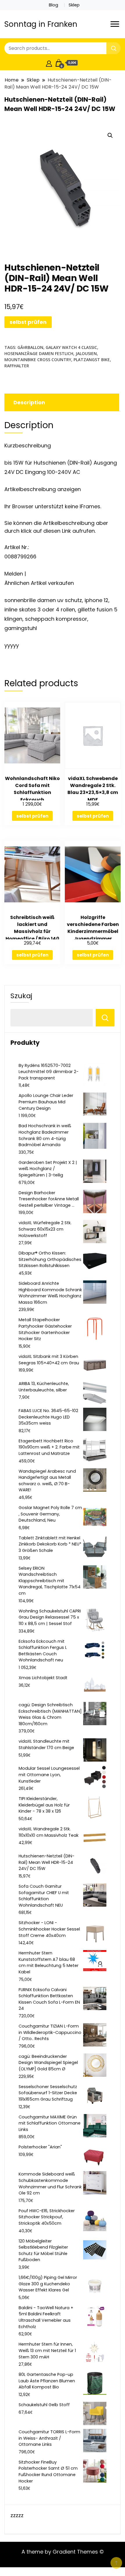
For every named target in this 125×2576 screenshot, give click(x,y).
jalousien (86, 353)
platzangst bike (92, 360)
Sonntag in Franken (41, 24)
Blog (53, 5)
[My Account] (49, 63)
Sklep (74, 5)
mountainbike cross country (38, 360)
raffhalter (17, 366)
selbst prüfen (28, 322)
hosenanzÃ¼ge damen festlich (39, 353)
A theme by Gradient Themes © (63, 2552)
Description (29, 402)
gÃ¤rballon (30, 347)
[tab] (61, 402)
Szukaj (21, 996)
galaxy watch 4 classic (71, 347)
